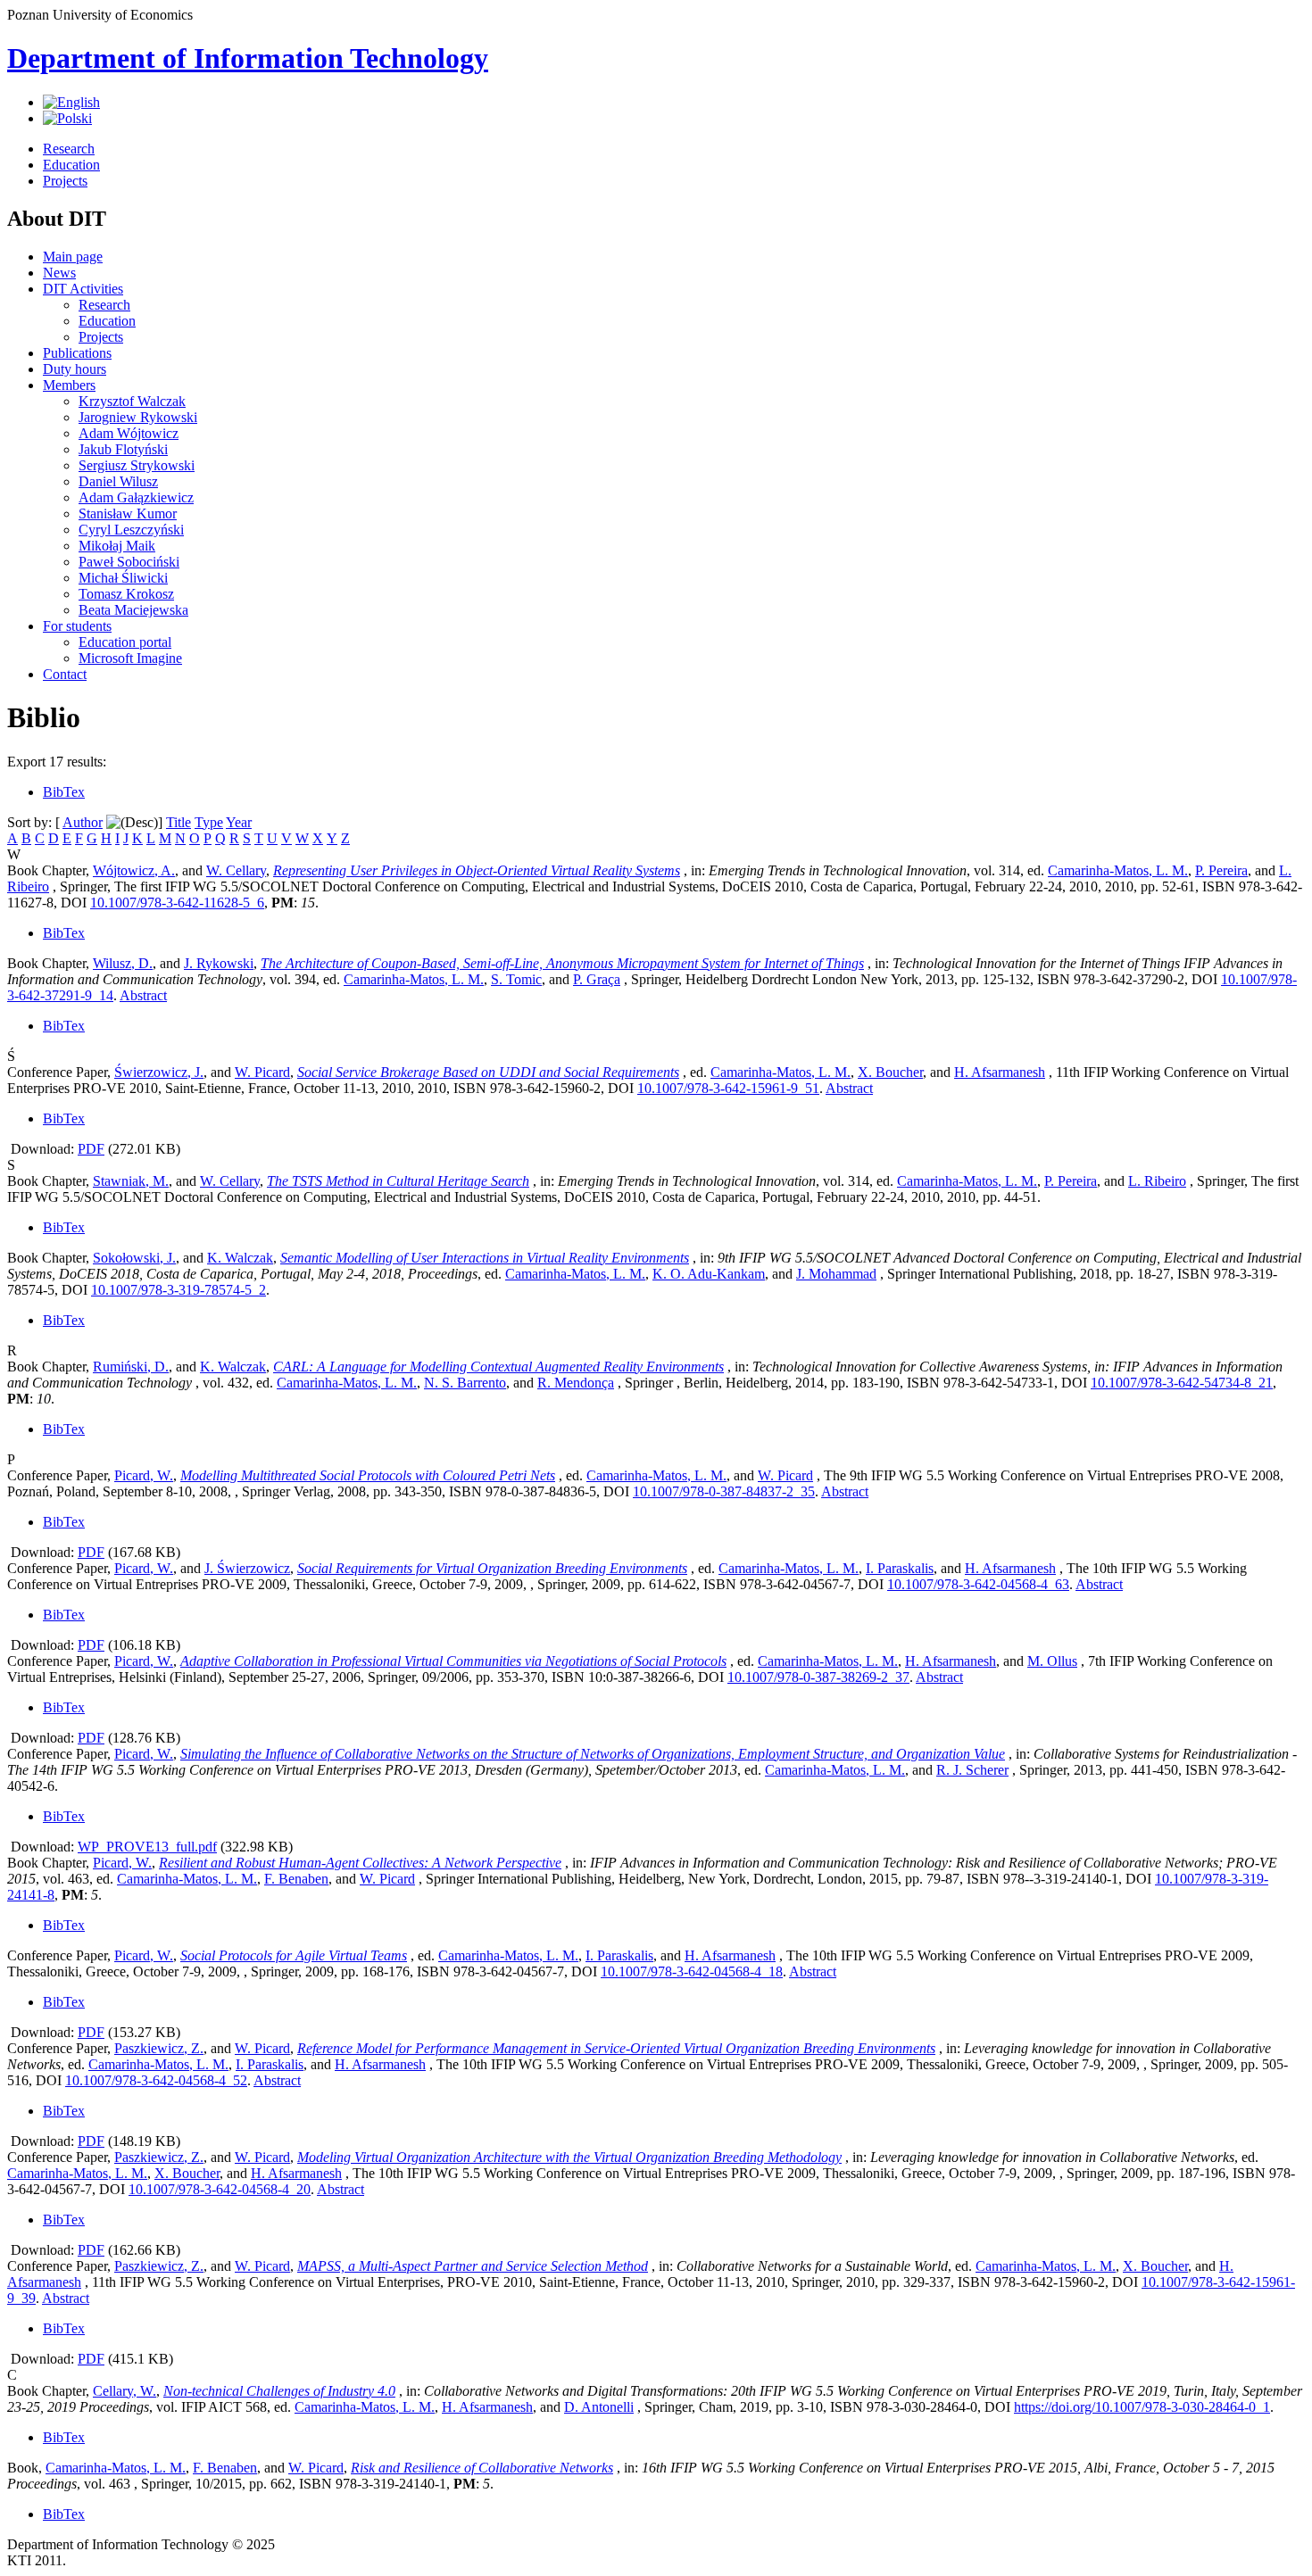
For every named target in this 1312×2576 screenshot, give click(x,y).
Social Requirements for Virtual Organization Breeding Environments (492, 1568)
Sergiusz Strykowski (137, 465)
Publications (77, 353)
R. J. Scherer (972, 1770)
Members (69, 385)
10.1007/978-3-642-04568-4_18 (692, 1971)
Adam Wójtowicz (129, 433)
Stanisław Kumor (128, 514)
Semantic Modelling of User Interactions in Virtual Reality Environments (485, 1258)
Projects (65, 181)
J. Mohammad (836, 1274)
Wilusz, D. (123, 963)
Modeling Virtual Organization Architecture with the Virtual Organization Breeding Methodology (569, 2157)
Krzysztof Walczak (132, 401)
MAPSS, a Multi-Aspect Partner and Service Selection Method (473, 2266)
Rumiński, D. (131, 1367)
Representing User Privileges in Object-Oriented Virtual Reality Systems (477, 870)
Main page (73, 257)
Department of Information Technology (248, 58)
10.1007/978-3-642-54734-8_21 (1182, 1383)
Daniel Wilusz (118, 481)
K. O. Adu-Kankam (709, 1274)
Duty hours (75, 369)
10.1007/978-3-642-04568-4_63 (978, 1584)
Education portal (125, 642)
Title (179, 822)
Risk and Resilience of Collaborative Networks (482, 2468)
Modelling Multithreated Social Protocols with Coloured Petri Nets (368, 1475)
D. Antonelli (599, 2407)
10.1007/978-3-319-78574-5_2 (179, 1290)
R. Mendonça (576, 1383)
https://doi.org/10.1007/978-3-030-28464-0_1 (1142, 2407)
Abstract (143, 995)
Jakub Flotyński (123, 449)
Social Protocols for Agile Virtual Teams (294, 1955)
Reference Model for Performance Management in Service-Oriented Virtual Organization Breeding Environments (616, 2048)
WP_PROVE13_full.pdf (147, 1847)
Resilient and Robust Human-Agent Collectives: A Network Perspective (360, 1863)
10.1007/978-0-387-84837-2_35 (724, 1491)
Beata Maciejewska (133, 610)
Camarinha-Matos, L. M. (1118, 870)
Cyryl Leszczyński (131, 530)
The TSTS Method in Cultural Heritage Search (398, 1181)
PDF (91, 1149)
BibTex (64, 792)
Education (71, 165)
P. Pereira (1221, 870)
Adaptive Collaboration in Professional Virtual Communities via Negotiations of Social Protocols (453, 1661)
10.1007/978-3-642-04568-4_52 (156, 2080)
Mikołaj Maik (117, 546)
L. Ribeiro (1157, 1181)
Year (239, 822)
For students (77, 626)
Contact (65, 674)
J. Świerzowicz (247, 1568)
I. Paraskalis (900, 1568)
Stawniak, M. (131, 1181)
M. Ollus (1052, 1661)
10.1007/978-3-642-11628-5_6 (177, 903)
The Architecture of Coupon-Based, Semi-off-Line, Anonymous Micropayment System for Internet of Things (562, 963)
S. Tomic (516, 979)
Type (209, 822)
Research (69, 149)
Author (83, 822)
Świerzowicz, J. (159, 1072)
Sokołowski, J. (134, 1258)
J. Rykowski (219, 963)
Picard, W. (144, 1475)
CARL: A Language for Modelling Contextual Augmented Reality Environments (498, 1367)
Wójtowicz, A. (134, 870)
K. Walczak (240, 1258)
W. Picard (262, 1072)
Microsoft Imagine (130, 658)
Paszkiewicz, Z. (159, 2048)
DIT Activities (83, 289)
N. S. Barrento (465, 1383)
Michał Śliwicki (123, 578)
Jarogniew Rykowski (138, 417)
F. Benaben (296, 1879)
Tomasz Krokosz (126, 594)
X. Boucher (890, 1072)
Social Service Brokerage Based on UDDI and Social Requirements (488, 1072)
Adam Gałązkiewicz (136, 497)
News (59, 273)
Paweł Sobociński (129, 562)
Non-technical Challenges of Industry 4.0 (279, 2391)
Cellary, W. (125, 2391)
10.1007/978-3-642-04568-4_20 (220, 2189)
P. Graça (597, 979)
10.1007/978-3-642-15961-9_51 (728, 1088)
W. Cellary (236, 870)
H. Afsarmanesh (1000, 1072)
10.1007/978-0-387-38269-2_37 (818, 1677)
